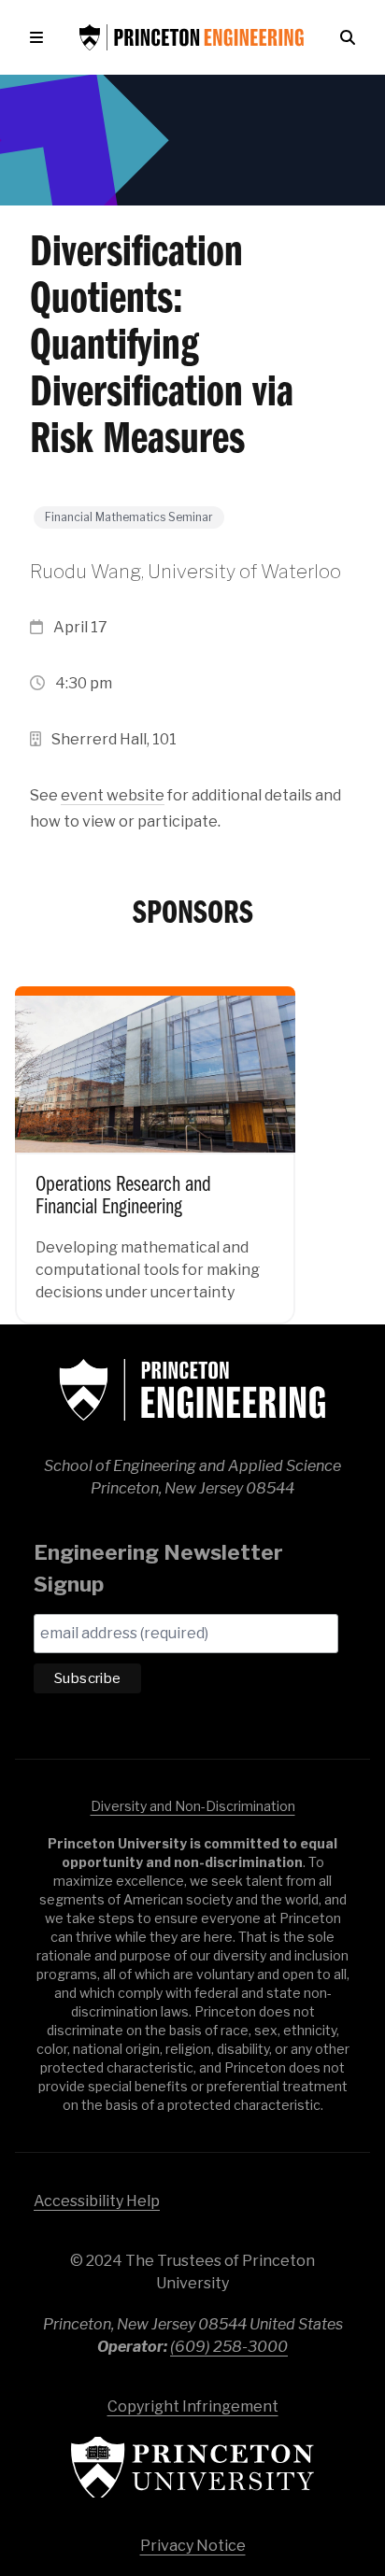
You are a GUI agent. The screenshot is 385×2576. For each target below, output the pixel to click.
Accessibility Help (97, 2201)
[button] (40, 37)
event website (113, 795)
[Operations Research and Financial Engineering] (155, 1142)
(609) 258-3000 (229, 2347)
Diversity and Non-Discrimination (193, 1806)
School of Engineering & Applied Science (192, 1390)
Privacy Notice (193, 2546)
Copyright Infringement (193, 2406)
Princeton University (192, 2467)
